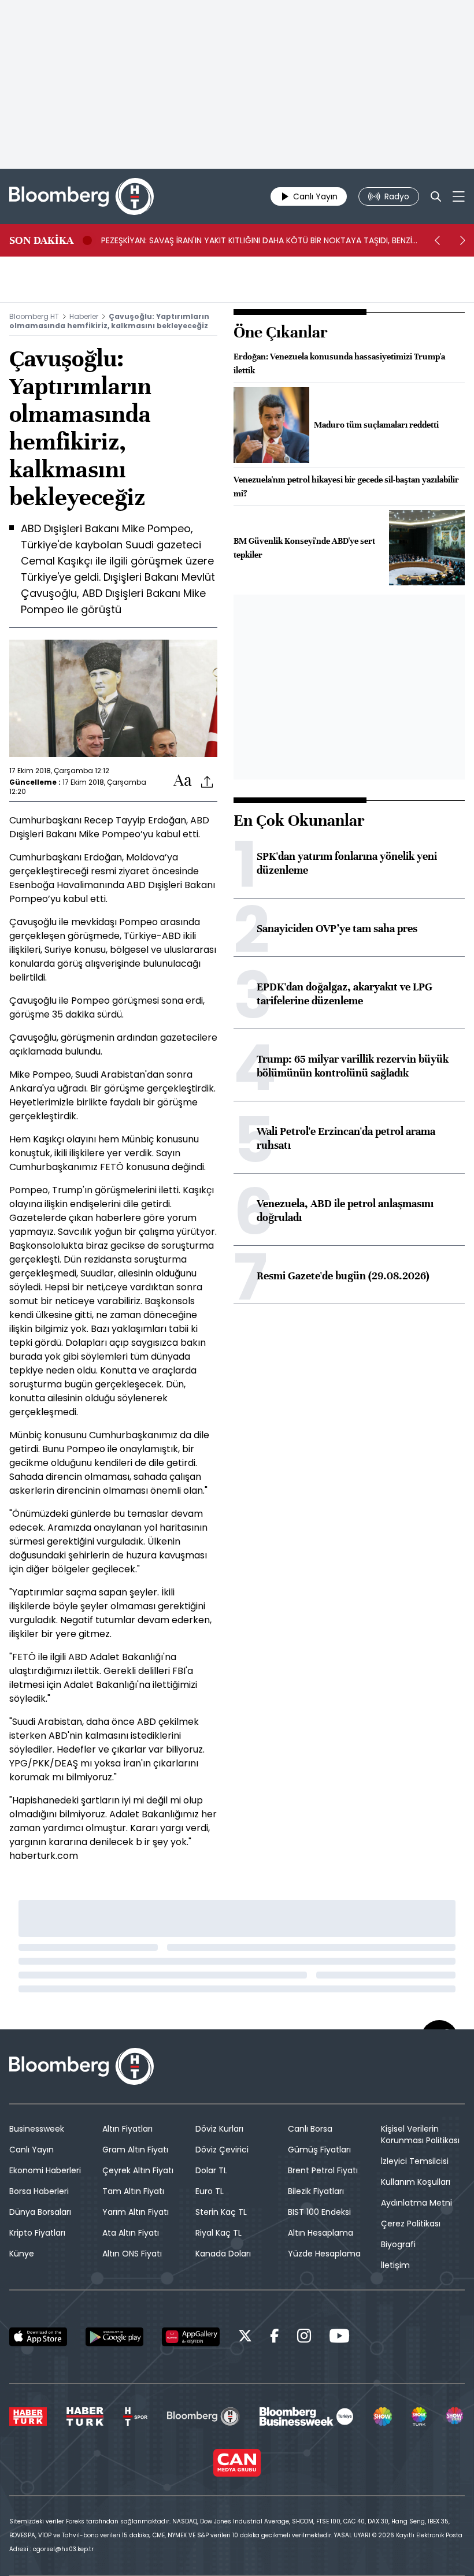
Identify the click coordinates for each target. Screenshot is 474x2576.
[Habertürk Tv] (85, 2417)
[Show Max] (456, 2417)
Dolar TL (211, 2170)
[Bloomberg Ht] (203, 2417)
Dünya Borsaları (40, 2212)
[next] (462, 240)
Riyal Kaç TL (219, 2233)
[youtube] (339, 2338)
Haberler (84, 316)
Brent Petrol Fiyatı (323, 2170)
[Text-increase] (183, 781)
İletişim (395, 2265)
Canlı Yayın (32, 2150)
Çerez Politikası (411, 2224)
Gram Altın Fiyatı (135, 2150)
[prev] (437, 240)
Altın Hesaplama (321, 2233)
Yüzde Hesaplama (324, 2254)
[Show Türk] (419, 2417)
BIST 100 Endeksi (319, 2212)
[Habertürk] (28, 2417)
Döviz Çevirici (222, 2150)
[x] (245, 2338)
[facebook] (275, 2338)
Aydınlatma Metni (416, 2203)
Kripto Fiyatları (37, 2233)
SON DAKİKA (41, 240)
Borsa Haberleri (39, 2191)
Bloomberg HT (34, 316)
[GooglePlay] (114, 2337)
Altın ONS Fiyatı (132, 2254)
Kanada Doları (223, 2254)
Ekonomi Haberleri (45, 2170)
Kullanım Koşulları (416, 2182)
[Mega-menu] (459, 196)
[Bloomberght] (82, 196)
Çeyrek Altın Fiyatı (138, 2170)
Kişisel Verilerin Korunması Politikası (420, 2135)
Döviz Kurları (219, 2129)
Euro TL (210, 2191)
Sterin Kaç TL (221, 2212)
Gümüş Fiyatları (319, 2150)
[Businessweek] (306, 2417)
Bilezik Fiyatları (316, 2191)
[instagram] (304, 2338)
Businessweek (37, 2129)
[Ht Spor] (135, 2417)
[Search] (436, 196)
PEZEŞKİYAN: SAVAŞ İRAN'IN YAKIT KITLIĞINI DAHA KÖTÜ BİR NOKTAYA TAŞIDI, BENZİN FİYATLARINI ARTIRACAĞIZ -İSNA (259, 240)
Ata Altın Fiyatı (131, 2233)
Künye (22, 2254)
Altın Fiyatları (127, 2129)
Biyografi (398, 2244)
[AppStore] (38, 2337)
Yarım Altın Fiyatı (136, 2212)
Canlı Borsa (310, 2129)
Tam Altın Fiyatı (133, 2191)
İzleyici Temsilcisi (415, 2161)
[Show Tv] (383, 2417)
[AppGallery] (191, 2337)
